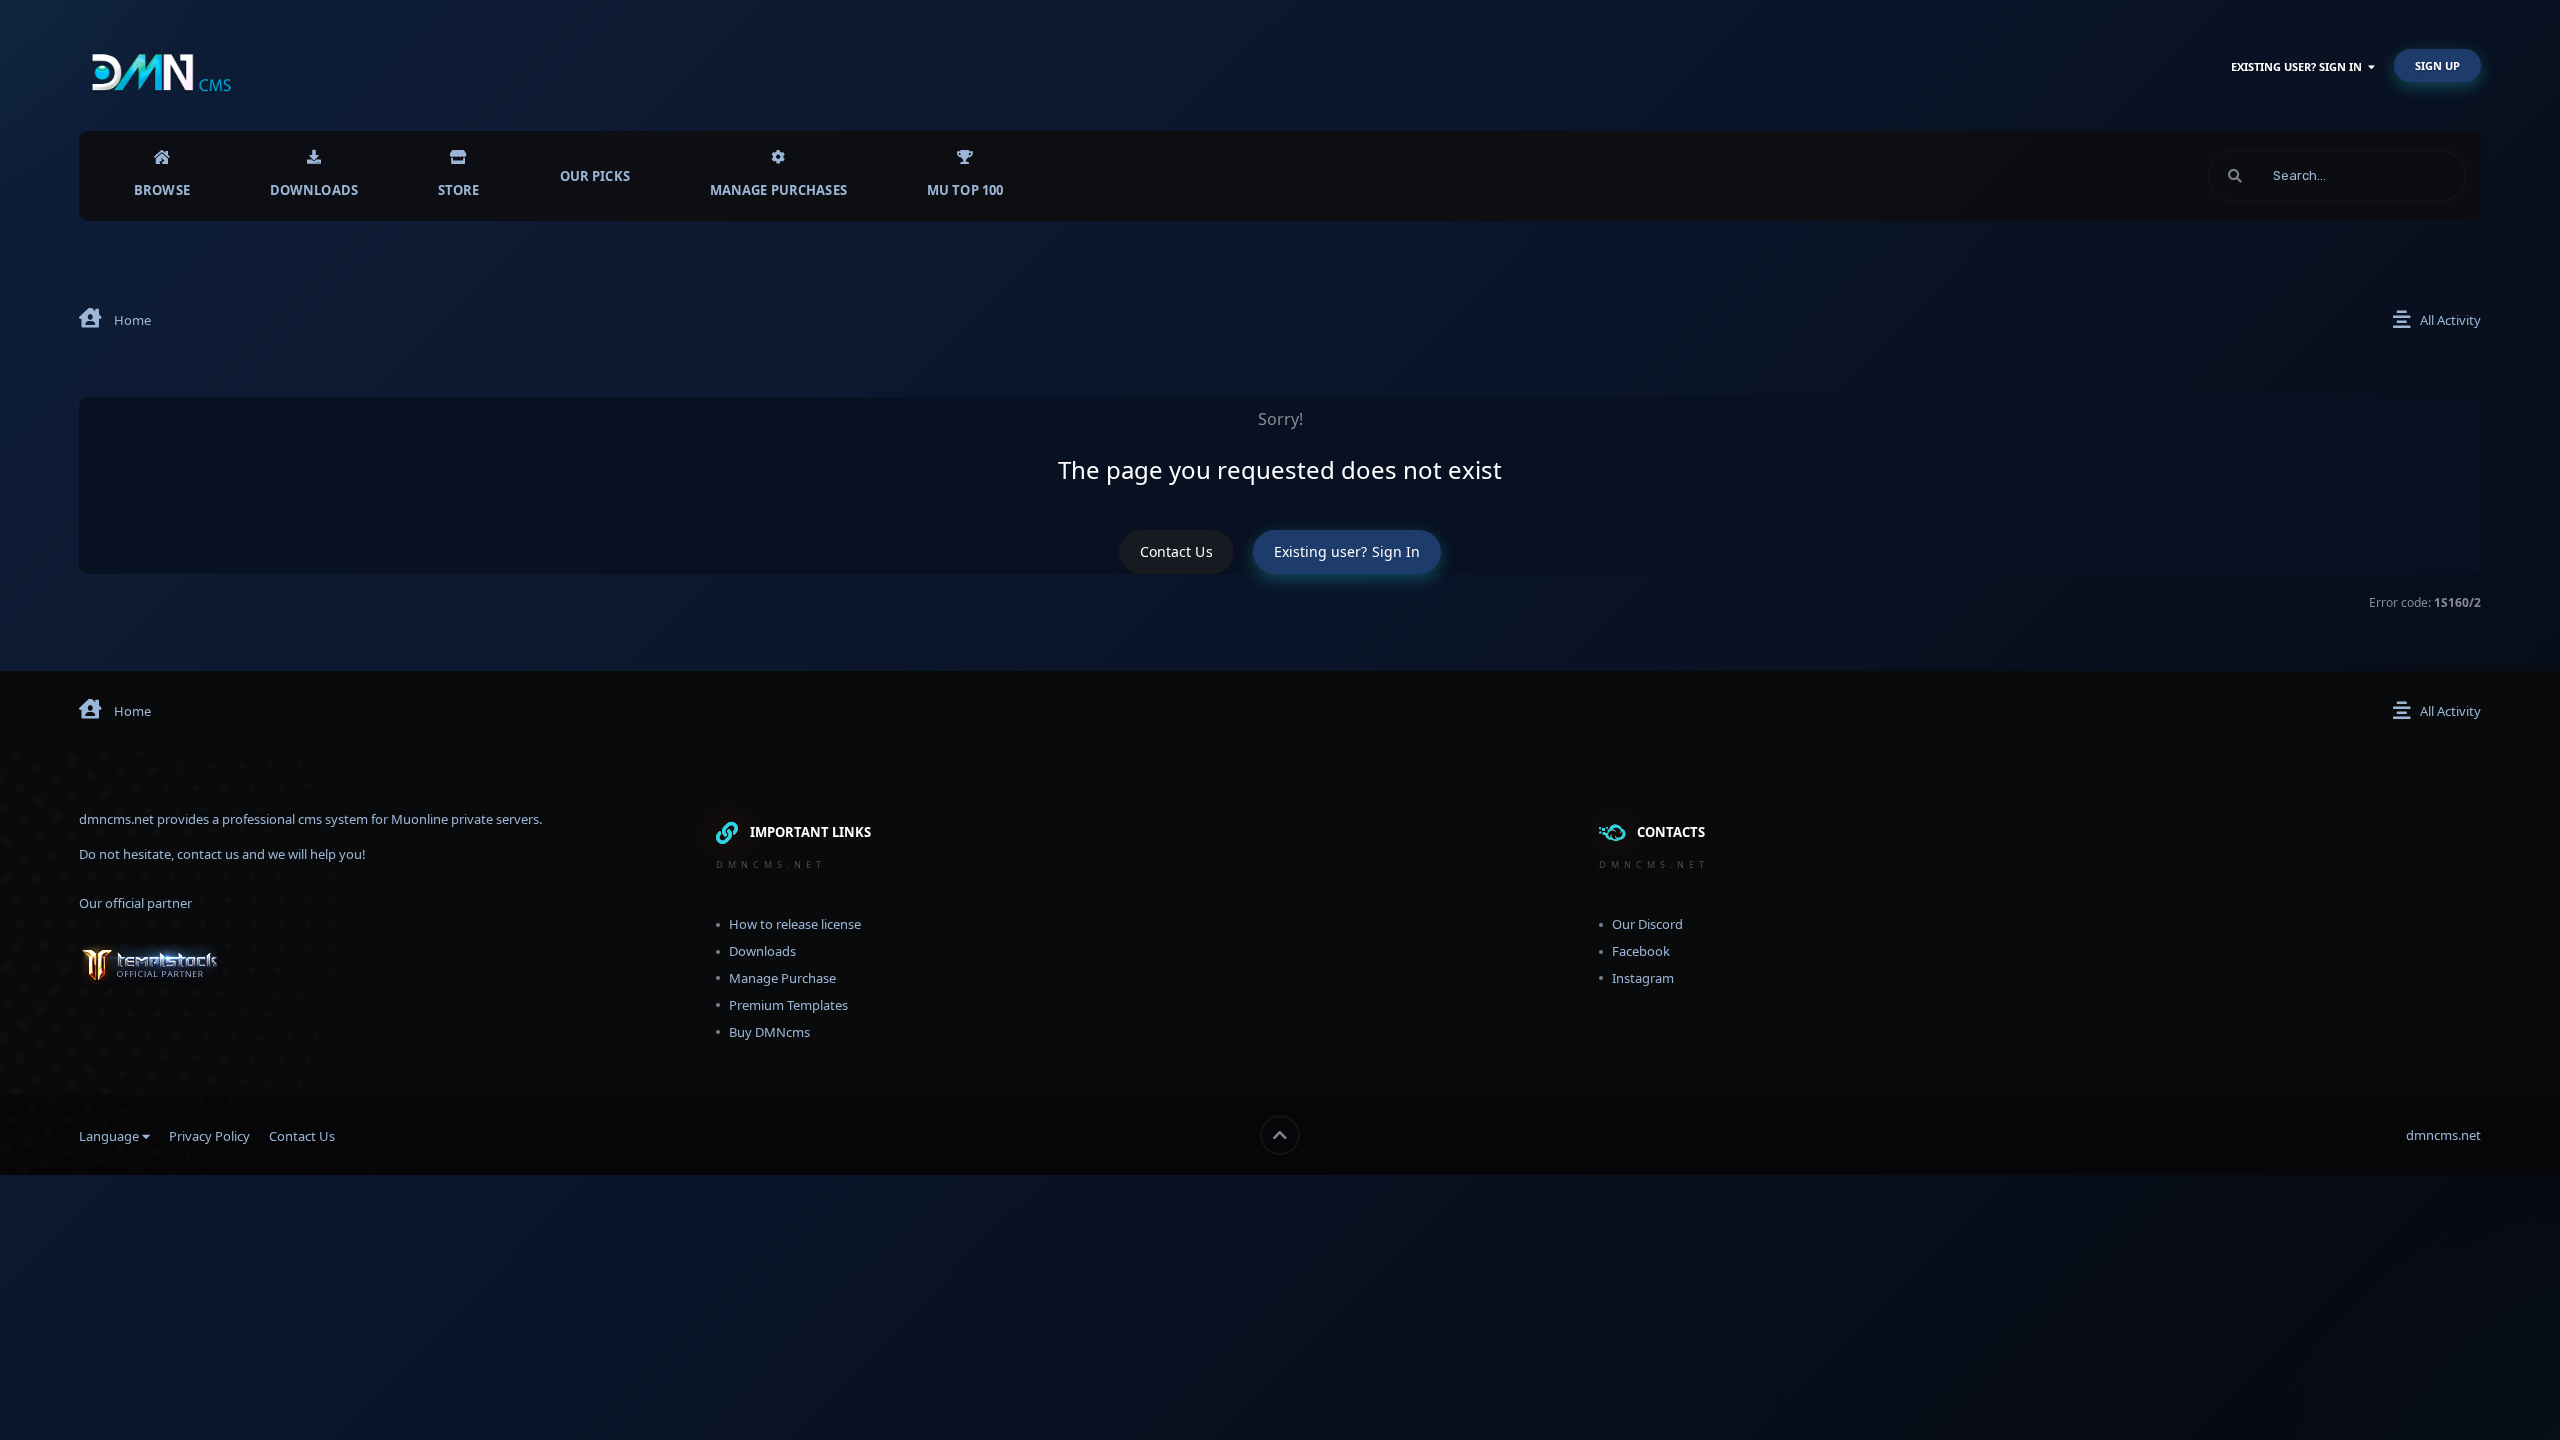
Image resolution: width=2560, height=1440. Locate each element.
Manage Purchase (782, 978)
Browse (162, 190)
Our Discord (1647, 924)
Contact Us (1176, 551)
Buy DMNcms (769, 1032)
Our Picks (595, 176)
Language (110, 1136)
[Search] (2235, 176)
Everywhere (2406, 175)
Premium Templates (788, 1005)
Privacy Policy (209, 1136)
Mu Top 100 (965, 190)
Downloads (314, 190)
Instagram (1643, 978)
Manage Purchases (778, 190)
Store (459, 190)
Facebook (1641, 951)
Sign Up (2437, 65)
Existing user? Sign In (2299, 66)
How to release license (795, 924)
